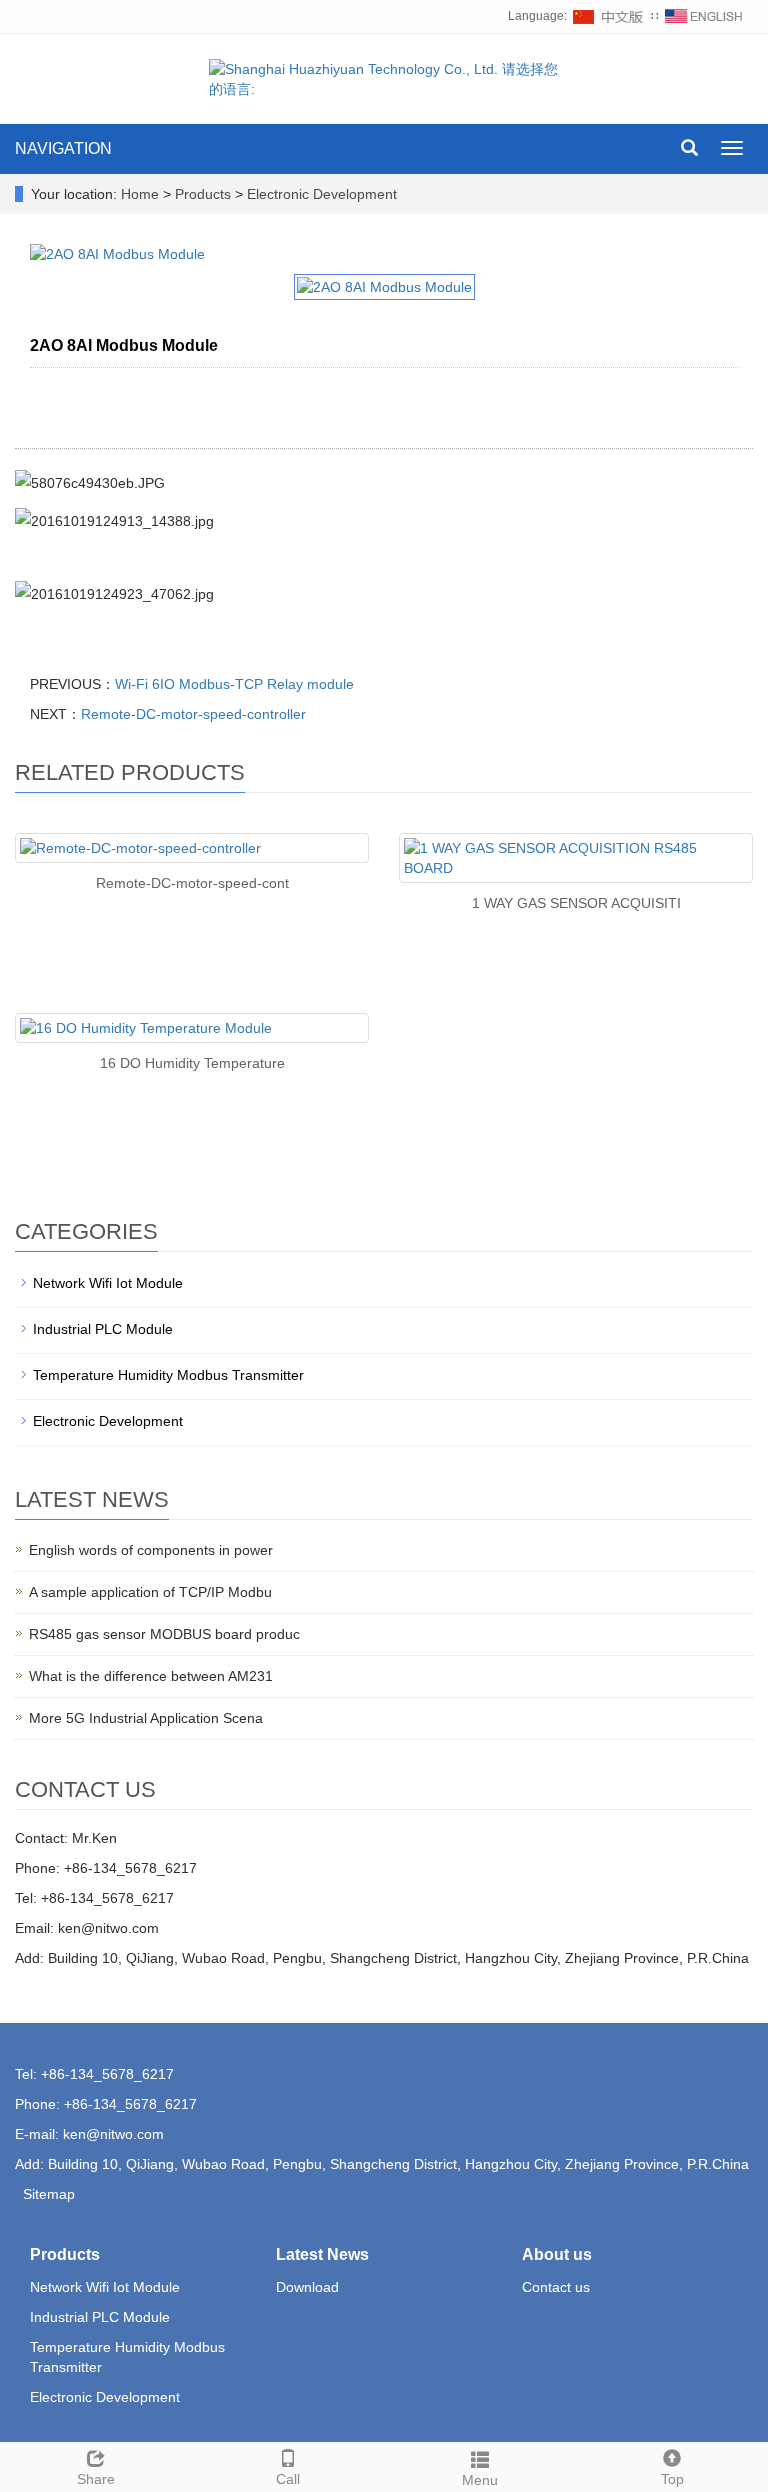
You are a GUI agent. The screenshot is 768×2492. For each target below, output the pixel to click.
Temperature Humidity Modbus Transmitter (168, 1375)
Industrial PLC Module (103, 1329)
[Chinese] (609, 16)
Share (96, 2479)
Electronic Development (320, 194)
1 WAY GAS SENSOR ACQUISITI (576, 903)
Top (672, 2479)
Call (288, 2479)
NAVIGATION (63, 148)
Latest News (322, 2254)
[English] (704, 16)
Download (307, 2287)
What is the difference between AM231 (151, 1676)
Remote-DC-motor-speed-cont (192, 883)
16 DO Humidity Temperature (192, 1063)
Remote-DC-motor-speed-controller (193, 714)
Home (140, 194)
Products (205, 194)
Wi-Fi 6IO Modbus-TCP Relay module (234, 684)
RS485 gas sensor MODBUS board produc (164, 1634)
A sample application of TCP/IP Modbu (150, 1592)
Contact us (556, 2287)
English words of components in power (151, 1550)
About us (557, 2254)
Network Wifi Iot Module (108, 1283)
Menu (480, 2480)
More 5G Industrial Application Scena (146, 1718)
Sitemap (49, 2194)
